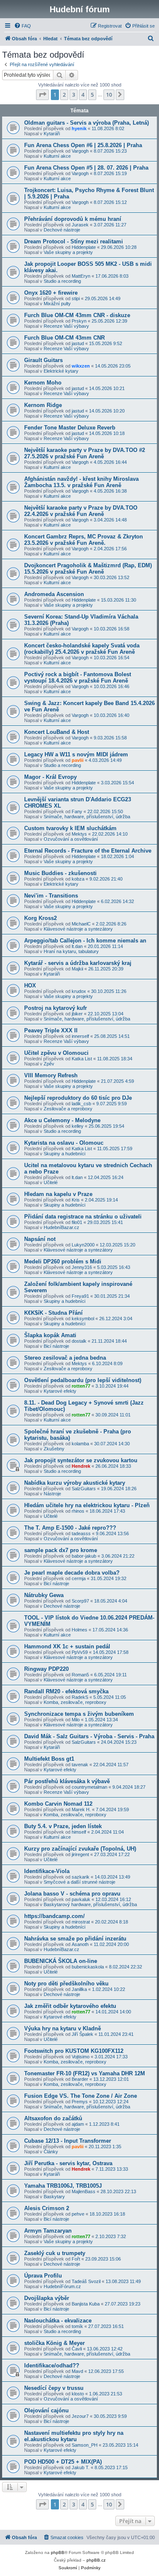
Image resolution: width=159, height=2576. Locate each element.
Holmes (79, 1630)
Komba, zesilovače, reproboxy (75, 1702)
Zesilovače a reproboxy (68, 1109)
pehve (78, 2214)
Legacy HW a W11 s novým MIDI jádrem (76, 754)
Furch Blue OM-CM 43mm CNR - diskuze (77, 315)
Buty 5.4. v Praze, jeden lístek (63, 1826)
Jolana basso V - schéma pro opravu (72, 1894)
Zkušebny (54, 1449)
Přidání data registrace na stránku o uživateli (83, 1217)
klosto (78, 2394)
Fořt (76, 2259)
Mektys (79, 834)
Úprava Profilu (43, 2276)
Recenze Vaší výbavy (66, 326)
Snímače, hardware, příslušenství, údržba (87, 817)
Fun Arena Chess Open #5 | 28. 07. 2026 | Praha (86, 168)
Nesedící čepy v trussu (54, 2388)
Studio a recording (62, 281)
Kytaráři (52, 134)
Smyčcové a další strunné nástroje (79, 1882)
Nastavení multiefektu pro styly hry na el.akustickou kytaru (74, 2436)
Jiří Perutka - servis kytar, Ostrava (68, 2163)
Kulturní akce (57, 156)
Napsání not (40, 1239)
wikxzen (81, 366)
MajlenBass (84, 2191)
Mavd (77, 2371)
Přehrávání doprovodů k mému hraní (73, 219)
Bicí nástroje (56, 1346)
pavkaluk (81, 1899)
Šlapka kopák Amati (50, 1335)
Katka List (82, 1059)
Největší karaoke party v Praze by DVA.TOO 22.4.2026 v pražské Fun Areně (81, 511)
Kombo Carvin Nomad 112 (58, 1804)
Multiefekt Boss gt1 (49, 1759)
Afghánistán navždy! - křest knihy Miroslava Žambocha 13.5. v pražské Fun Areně (81, 482)
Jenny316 (82, 1267)
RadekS (80, 1697)
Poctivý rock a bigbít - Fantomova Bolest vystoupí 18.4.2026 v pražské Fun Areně (78, 677)
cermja (79, 1578)
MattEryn (81, 276)
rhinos (78, 1511)
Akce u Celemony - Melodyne (62, 1120)
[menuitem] (22, 26)
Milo (76, 1720)
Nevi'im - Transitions (51, 896)
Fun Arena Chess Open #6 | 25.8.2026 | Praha (83, 145)
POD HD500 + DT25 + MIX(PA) (63, 2462)
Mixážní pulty (57, 304)
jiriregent (80, 1854)
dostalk (79, 1341)
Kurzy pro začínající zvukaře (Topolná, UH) (80, 1849)
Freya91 (80, 1296)
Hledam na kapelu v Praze (58, 1194)
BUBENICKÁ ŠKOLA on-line (61, 1961)
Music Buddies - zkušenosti (60, 873)
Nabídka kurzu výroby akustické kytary (75, 1483)
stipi (76, 298)
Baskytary (54, 2197)
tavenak (80, 1765)
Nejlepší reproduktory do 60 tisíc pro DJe (78, 1098)
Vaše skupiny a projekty (68, 252)
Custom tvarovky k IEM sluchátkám (70, 828)
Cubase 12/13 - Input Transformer (68, 2141)
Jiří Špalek (82, 2034)
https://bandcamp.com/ (54, 1916)
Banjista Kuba (86, 2304)
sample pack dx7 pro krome (61, 1550)
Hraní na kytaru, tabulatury (71, 951)
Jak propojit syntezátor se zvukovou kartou (81, 1460)
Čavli (77, 2349)
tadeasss (81, 1533)
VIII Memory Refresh (51, 1075)
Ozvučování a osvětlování (71, 839)
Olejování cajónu (46, 2410)
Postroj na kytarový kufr (56, 1008)
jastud (78, 343)
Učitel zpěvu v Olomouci (56, 1053)
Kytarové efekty (60, 1391)
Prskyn (79, 321)
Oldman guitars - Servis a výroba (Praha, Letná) (86, 123)
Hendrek (81, 1466)
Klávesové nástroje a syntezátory (78, 929)
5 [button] (92, 95)
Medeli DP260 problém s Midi (63, 1262)
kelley (78, 1126)
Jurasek (80, 225)
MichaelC (81, 924)
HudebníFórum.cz (62, 2286)
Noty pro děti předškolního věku (66, 1984)
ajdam (78, 2124)
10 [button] (109, 95)
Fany (77, 811)
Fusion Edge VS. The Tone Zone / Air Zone (81, 2096)
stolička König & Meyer (54, 2343)
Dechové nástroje (62, 230)
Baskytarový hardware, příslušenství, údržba (90, 1904)
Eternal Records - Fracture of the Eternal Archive (88, 851)
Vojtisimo (81, 2057)
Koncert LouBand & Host (57, 732)
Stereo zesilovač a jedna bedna (65, 1358)
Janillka (79, 1989)
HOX (30, 986)
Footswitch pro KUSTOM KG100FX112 (74, 2051)
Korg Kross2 (40, 918)
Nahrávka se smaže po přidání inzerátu (75, 1939)
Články (51, 2152)
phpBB (58, 2552)
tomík (77, 2326)
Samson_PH (85, 2445)
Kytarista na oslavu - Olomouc (64, 1143)
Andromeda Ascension (54, 594)
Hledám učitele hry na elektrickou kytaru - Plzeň (87, 1505)
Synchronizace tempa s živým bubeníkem (79, 1714)
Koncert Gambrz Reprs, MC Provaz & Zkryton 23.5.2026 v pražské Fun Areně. (84, 540)
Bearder (80, 2079)
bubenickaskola (88, 1967)
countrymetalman (89, 1787)
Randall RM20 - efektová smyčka (66, 1691)
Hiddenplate (84, 247)
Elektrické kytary (61, 371)
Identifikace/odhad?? (52, 2366)
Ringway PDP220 (46, 1669)
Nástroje (52, 1494)
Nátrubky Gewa (44, 1595)
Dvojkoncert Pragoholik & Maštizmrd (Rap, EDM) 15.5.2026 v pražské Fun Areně (88, 569)
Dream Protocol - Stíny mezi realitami (74, 241)
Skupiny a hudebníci (64, 1154)
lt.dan (77, 946)
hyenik (79, 128)
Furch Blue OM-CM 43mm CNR (64, 338)
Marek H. (81, 1809)
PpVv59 (80, 1652)
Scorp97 (80, 1601)
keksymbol (83, 1319)
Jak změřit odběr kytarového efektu (70, 2006)
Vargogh (80, 151)
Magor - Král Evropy (50, 777)
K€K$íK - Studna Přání (53, 1313)
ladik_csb (81, 1104)
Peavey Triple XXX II (51, 1030)
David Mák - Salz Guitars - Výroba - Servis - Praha (89, 1736)
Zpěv (49, 1064)
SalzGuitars (84, 1489)
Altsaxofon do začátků (53, 2118)
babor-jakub (84, 1556)
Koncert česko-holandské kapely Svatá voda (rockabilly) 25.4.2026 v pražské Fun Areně (82, 649)
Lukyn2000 (83, 1245)
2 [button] (64, 95)
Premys (80, 2102)
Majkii (77, 969)
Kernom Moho (43, 383)
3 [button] (74, 95)
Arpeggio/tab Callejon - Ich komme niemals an (85, 941)
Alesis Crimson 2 (47, 2208)
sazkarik (81, 1877)
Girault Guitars (43, 360)
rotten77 (81, 1386)
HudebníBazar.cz (61, 1227)
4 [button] (83, 95)
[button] (42, 95)
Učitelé (51, 1182)
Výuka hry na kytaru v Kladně (63, 2028)
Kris (76, 1200)
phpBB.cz (96, 2560)
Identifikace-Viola (47, 1871)
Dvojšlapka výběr (47, 2298)
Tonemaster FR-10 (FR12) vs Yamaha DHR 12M (85, 2073)
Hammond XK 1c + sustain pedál (67, 1646)
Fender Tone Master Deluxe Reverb (70, 428)
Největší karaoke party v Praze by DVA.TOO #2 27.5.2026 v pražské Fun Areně (85, 453)
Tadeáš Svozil (86, 2281)
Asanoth (80, 1944)
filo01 (77, 1222)
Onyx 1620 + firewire (51, 293)
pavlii (78, 760)
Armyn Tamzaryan (48, 2231)
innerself (80, 1036)
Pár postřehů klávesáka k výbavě (67, 1781)
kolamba (80, 1444)
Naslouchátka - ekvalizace (58, 2321)
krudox (79, 991)
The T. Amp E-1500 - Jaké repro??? (70, 1528)
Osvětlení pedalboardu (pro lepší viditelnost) (83, 1380)
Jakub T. (81, 2467)
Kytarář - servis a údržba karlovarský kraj (78, 963)
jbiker (77, 1014)
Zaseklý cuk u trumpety (55, 2253)
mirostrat (81, 1922)
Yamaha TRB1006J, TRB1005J (63, 2186)
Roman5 (80, 1675)
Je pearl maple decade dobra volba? (72, 1573)
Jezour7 (80, 2416)
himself (79, 1832)
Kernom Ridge (43, 405)
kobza (78, 879)
